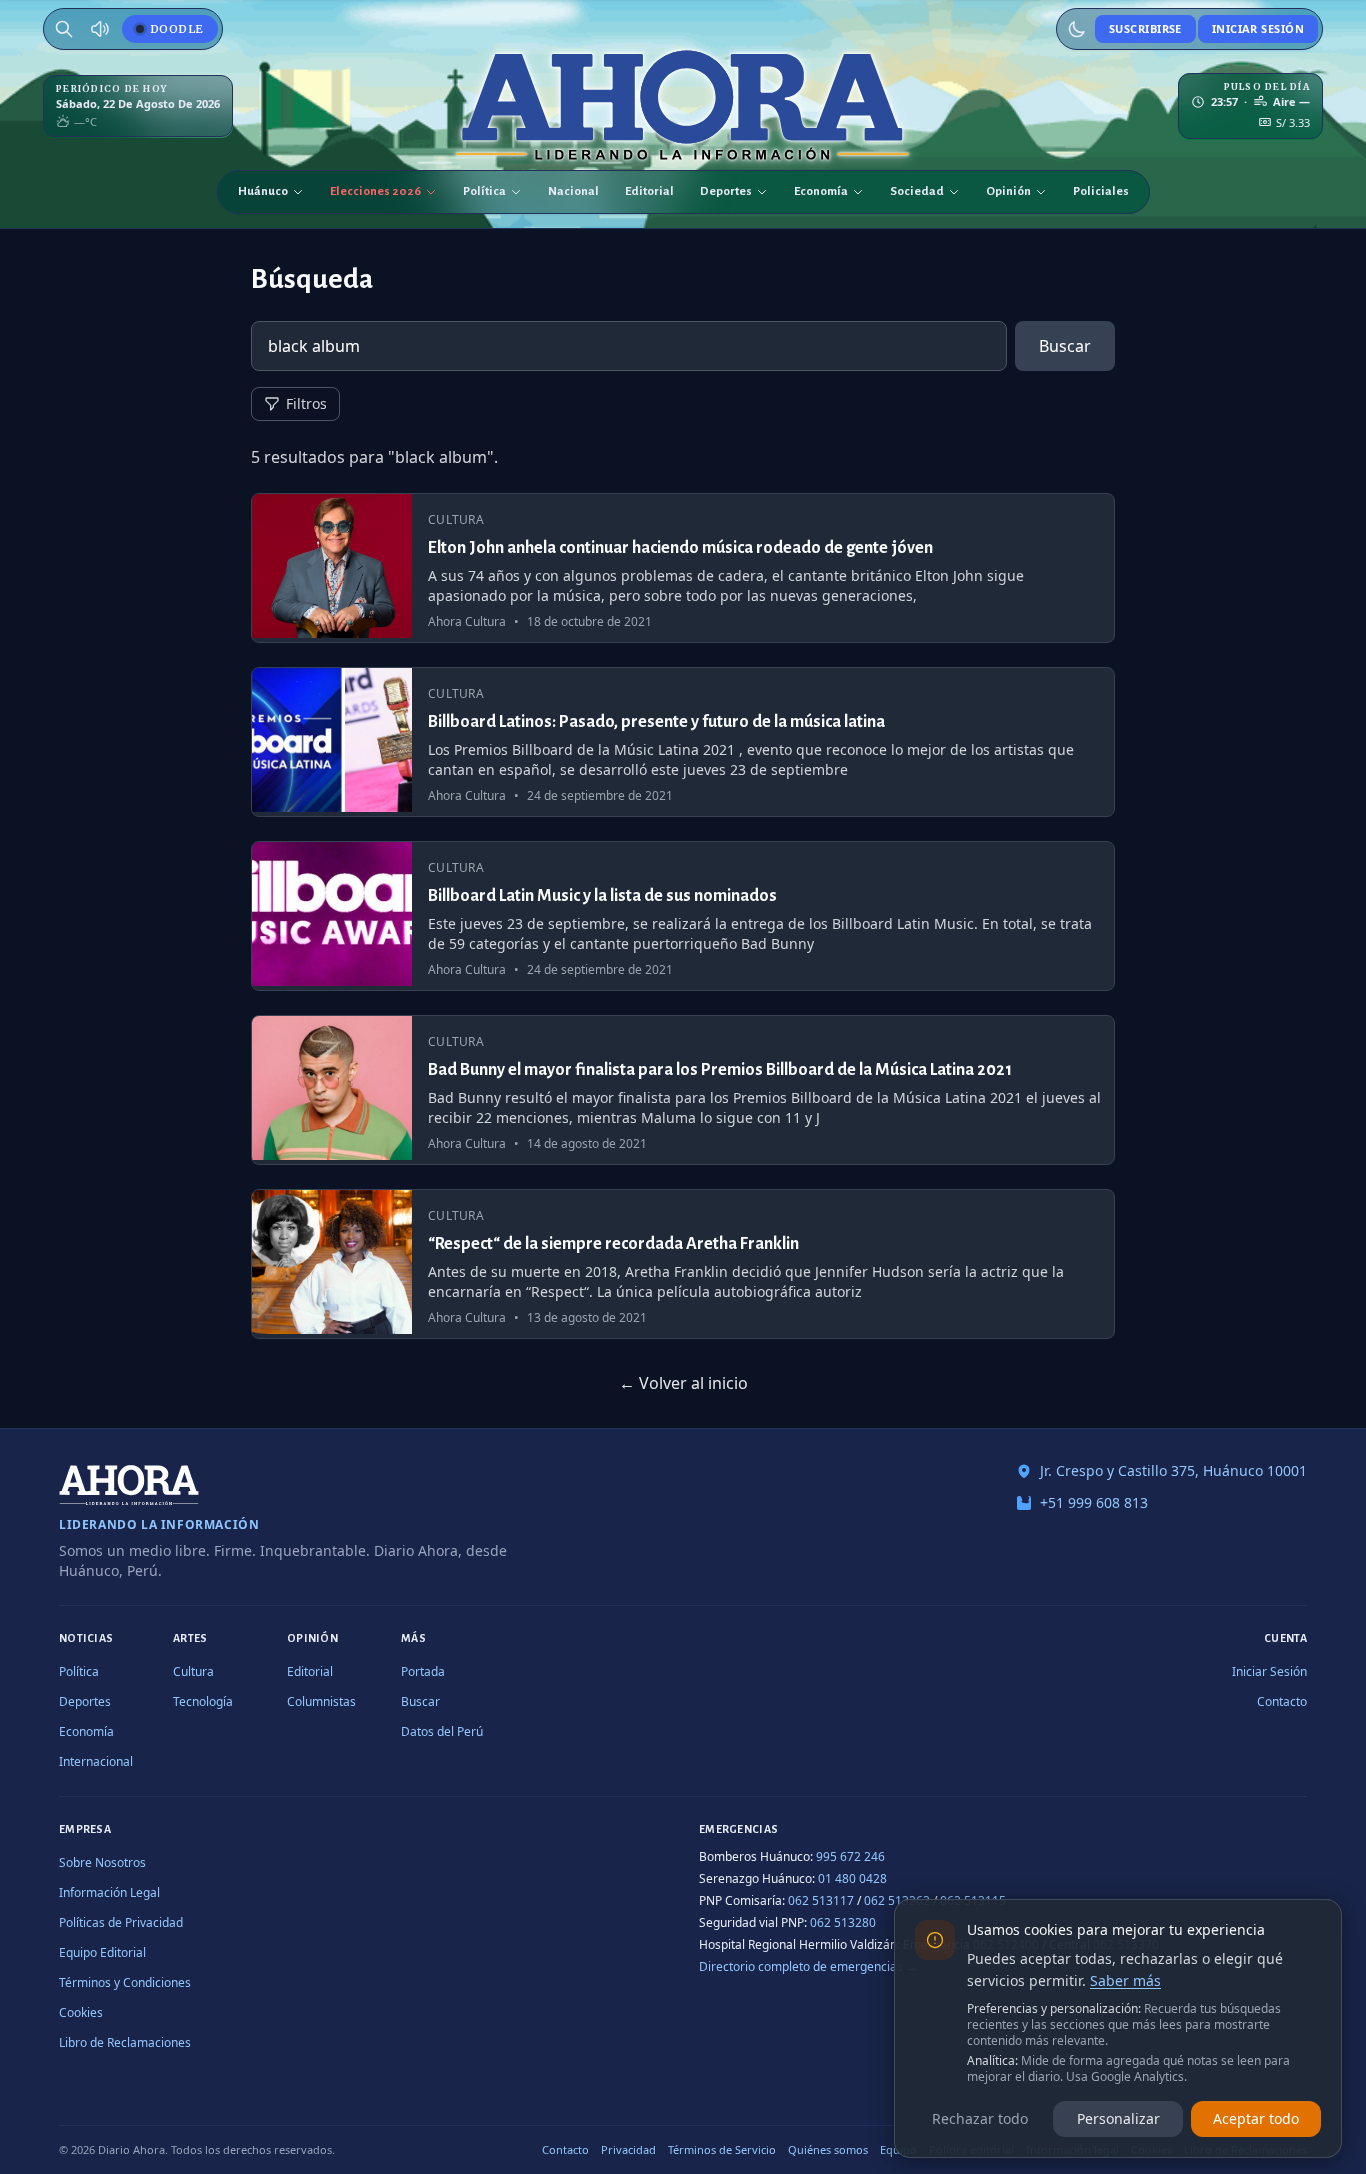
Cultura (193, 1671)
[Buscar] (64, 29)
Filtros (306, 403)
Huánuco (263, 191)
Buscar (1065, 346)
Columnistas (321, 1701)
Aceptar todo (1256, 2118)
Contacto (1282, 1701)
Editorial (649, 191)
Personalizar (1118, 2118)
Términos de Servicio (722, 2149)
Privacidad (628, 2149)
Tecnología (203, 1701)
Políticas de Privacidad (121, 1922)
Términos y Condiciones (125, 1982)
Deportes (726, 191)
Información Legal (109, 1892)
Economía (821, 191)
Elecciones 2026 (375, 191)
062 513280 (843, 1922)
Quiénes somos (828, 2149)
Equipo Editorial (102, 1952)
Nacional (573, 191)
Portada (423, 1671)
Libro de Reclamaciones (125, 2042)
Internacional (96, 1761)
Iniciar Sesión (1258, 28)
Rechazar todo (980, 2118)
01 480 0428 (852, 1878)
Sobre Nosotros (102, 1862)
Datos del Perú (442, 1731)
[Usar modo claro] (1077, 29)
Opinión (1008, 191)
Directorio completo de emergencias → (808, 1966)
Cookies (81, 2012)
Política (484, 191)
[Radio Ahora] (100, 29)
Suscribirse (1145, 28)
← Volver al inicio (683, 1383)
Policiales (1101, 191)
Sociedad (917, 191)
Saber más (1125, 1980)
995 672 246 (850, 1856)
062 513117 (821, 1900)
